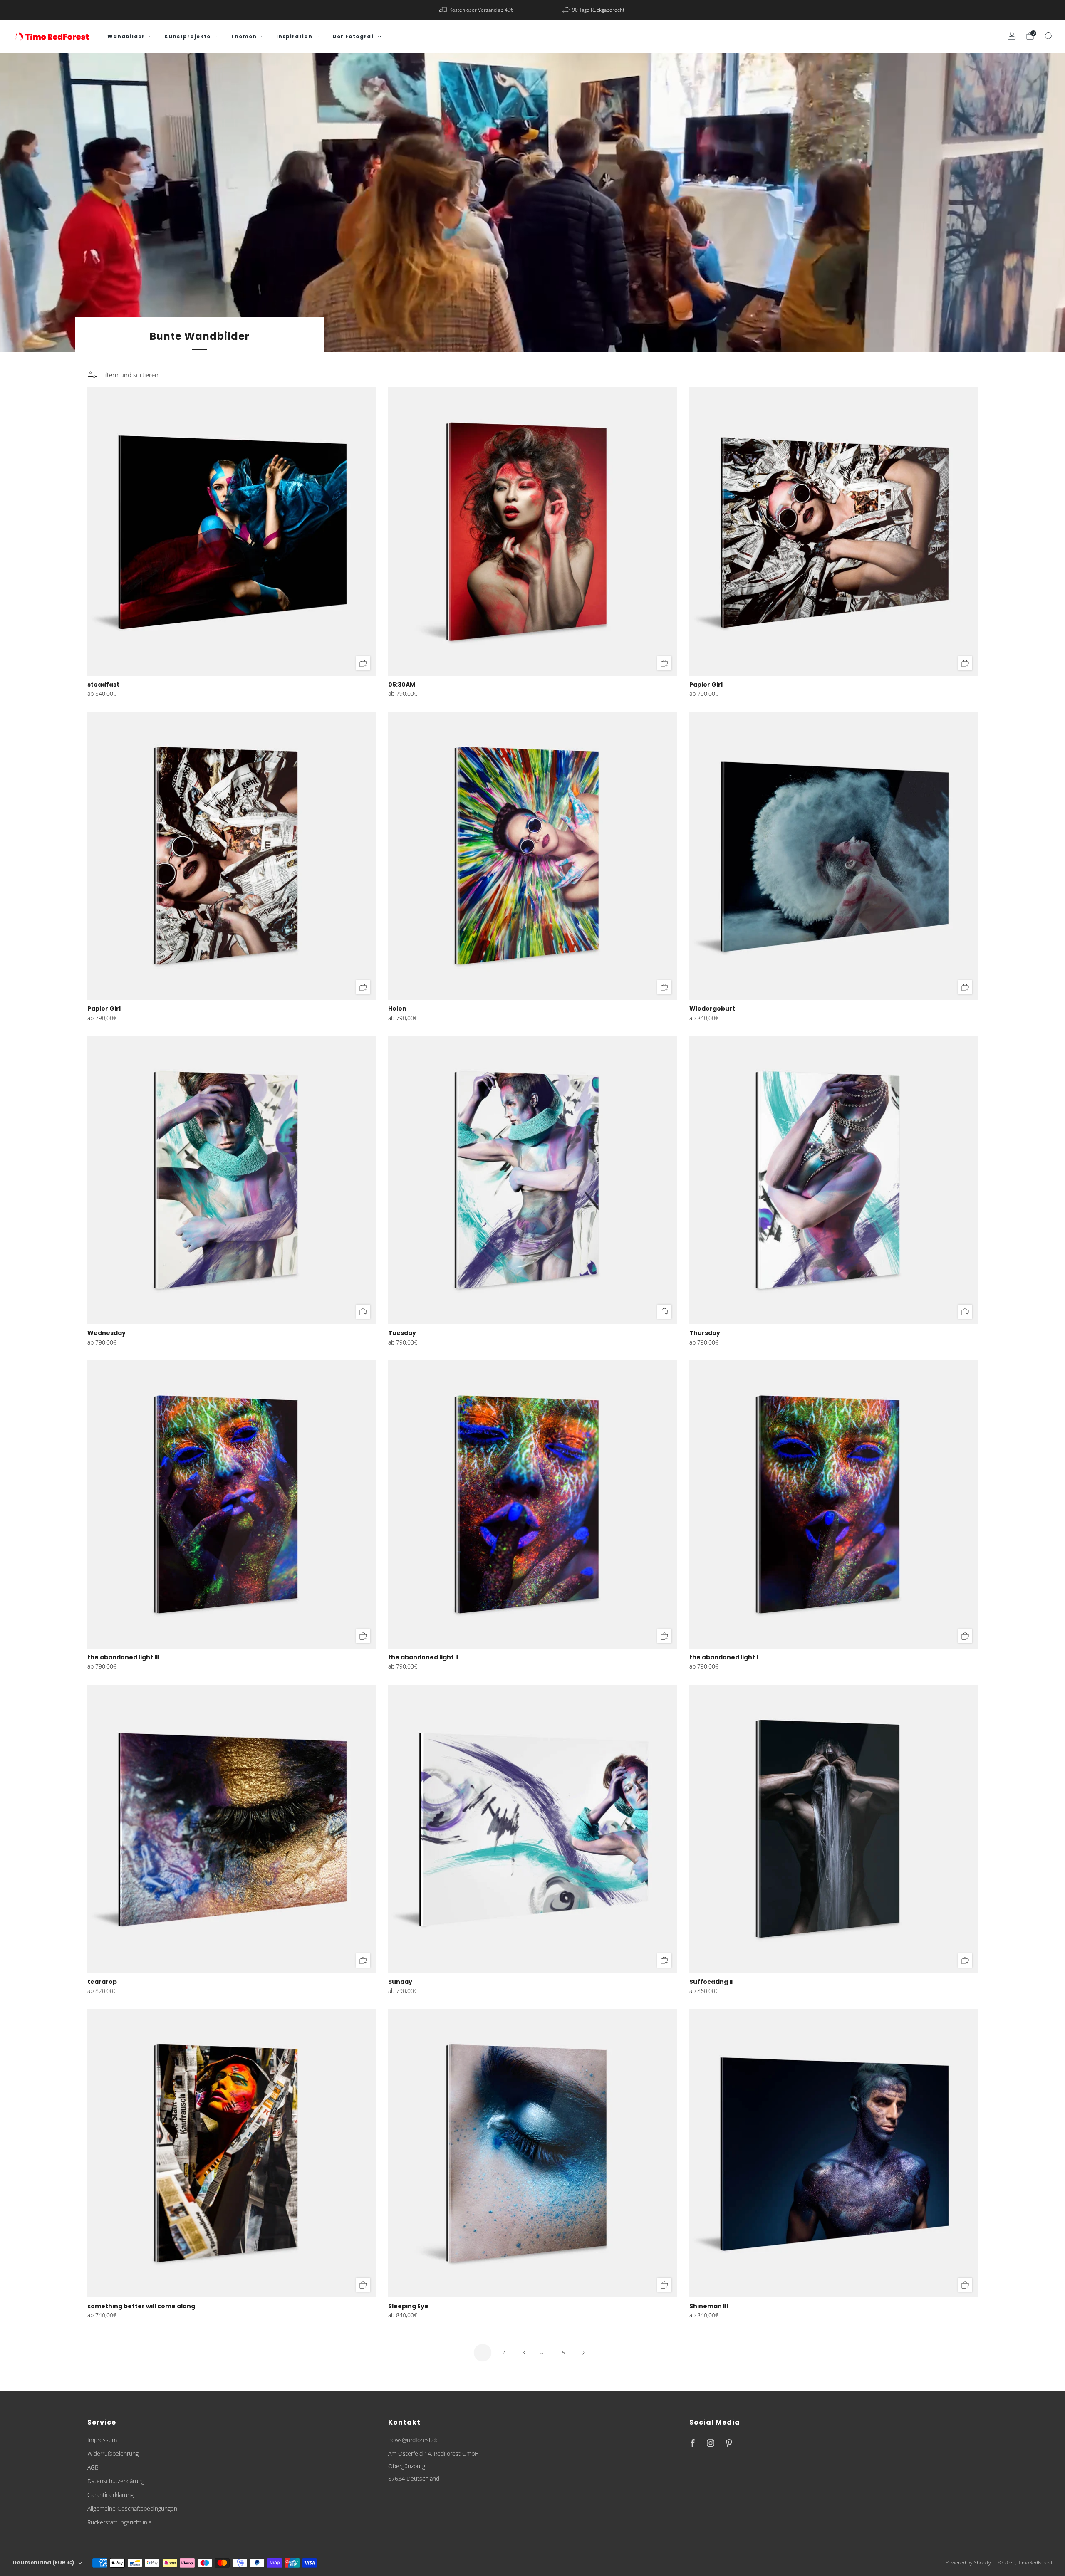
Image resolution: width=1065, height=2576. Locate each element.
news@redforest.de (414, 2440)
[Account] (1012, 36)
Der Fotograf (353, 36)
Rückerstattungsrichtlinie (120, 2522)
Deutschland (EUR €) (43, 2562)
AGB (93, 2467)
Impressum (102, 2440)
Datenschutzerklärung (116, 2481)
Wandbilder (126, 36)
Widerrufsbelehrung (113, 2454)
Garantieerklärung (110, 2495)
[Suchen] (1048, 36)
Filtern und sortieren (130, 375)
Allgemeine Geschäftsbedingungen (132, 2508)
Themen (244, 36)
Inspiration (294, 36)
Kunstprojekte (187, 36)
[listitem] (477, 10)
